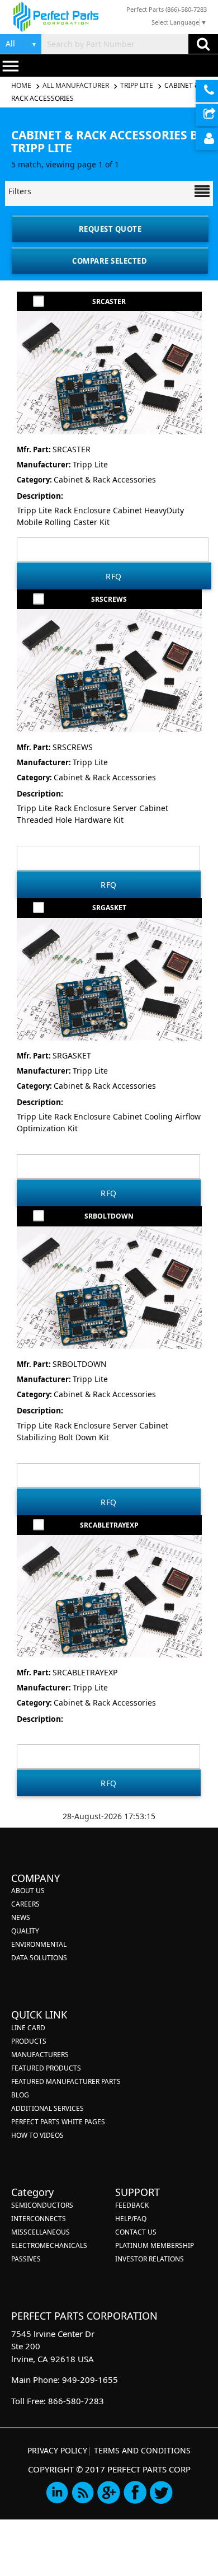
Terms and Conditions (142, 2450)
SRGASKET (109, 908)
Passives (26, 2259)
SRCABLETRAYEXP (109, 1525)
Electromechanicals (49, 2245)
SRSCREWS (109, 599)
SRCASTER (109, 301)
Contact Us (136, 2232)
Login (207, 139)
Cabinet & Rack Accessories (105, 479)
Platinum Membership (155, 2245)
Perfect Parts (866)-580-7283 (167, 9)
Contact (207, 91)
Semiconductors (42, 2205)
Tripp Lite (137, 85)
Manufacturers (40, 2055)
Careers (25, 1904)
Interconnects (39, 2219)
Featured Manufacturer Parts (66, 2081)
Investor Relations (150, 2259)
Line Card (28, 2028)
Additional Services (48, 2108)
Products (29, 2041)
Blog (20, 2095)
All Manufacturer (76, 85)
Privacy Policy (57, 2450)
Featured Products (46, 2068)
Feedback (132, 2205)
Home (22, 85)
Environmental (39, 1944)
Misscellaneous (41, 2232)
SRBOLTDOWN (109, 1216)
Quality (25, 1931)
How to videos (37, 2135)
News (21, 1917)
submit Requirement (207, 115)
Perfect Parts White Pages (58, 2122)
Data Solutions (39, 1958)
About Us (28, 1891)
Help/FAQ (131, 2219)
